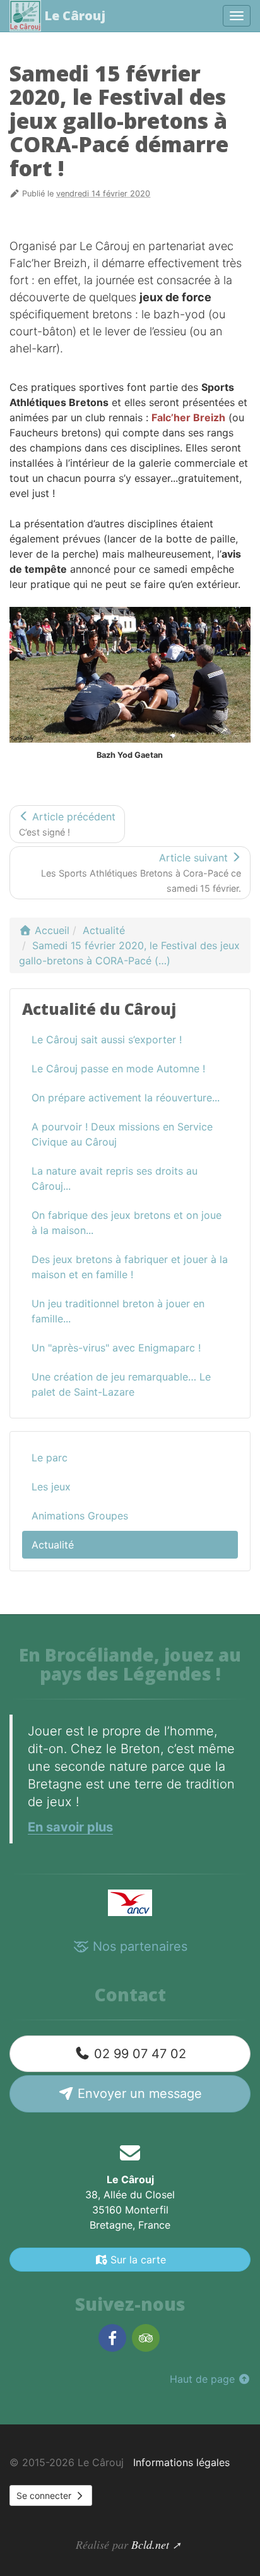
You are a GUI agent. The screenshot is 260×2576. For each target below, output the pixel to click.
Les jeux (51, 1487)
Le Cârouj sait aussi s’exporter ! (107, 1039)
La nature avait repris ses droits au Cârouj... (115, 1178)
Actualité (53, 1545)
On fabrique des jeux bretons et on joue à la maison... (127, 1223)
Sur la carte (137, 2260)
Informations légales (181, 2462)
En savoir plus (70, 1827)
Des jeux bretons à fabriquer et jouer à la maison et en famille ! (130, 1267)
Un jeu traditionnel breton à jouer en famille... (118, 1311)
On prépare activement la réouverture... (126, 1098)
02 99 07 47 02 (138, 2054)
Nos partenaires (138, 1946)
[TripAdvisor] (146, 2338)
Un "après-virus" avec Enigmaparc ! (116, 1348)
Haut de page (204, 2379)
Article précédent (67, 824)
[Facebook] (112, 2338)
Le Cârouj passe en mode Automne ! (118, 1069)
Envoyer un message (138, 2094)
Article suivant (141, 872)
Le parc (50, 1458)
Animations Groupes (80, 1516)
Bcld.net (150, 2544)
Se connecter (45, 2495)
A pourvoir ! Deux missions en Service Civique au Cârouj (122, 1134)
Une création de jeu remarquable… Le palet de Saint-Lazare (121, 1384)
